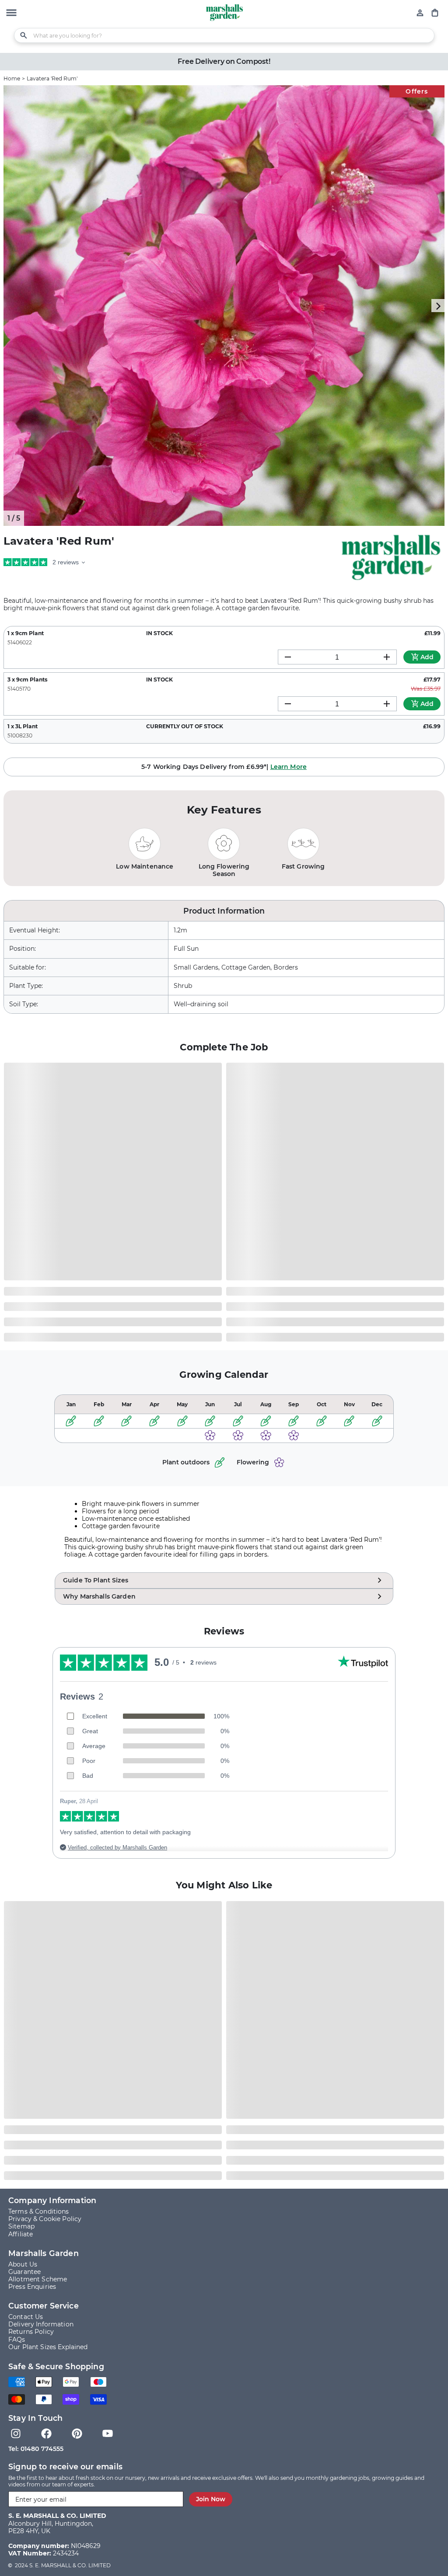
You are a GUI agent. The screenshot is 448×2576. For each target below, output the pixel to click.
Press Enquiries (32, 2287)
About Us (23, 2265)
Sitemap (21, 2227)
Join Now (211, 2499)
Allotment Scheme (38, 2279)
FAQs (17, 2340)
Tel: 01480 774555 (36, 2449)
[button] (11, 14)
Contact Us (26, 2317)
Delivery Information (41, 2324)
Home (12, 78)
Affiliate (21, 2234)
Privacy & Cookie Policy (45, 2219)
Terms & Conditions (39, 2212)
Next (438, 306)
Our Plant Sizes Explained (48, 2347)
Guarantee (24, 2272)
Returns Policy (31, 2332)
